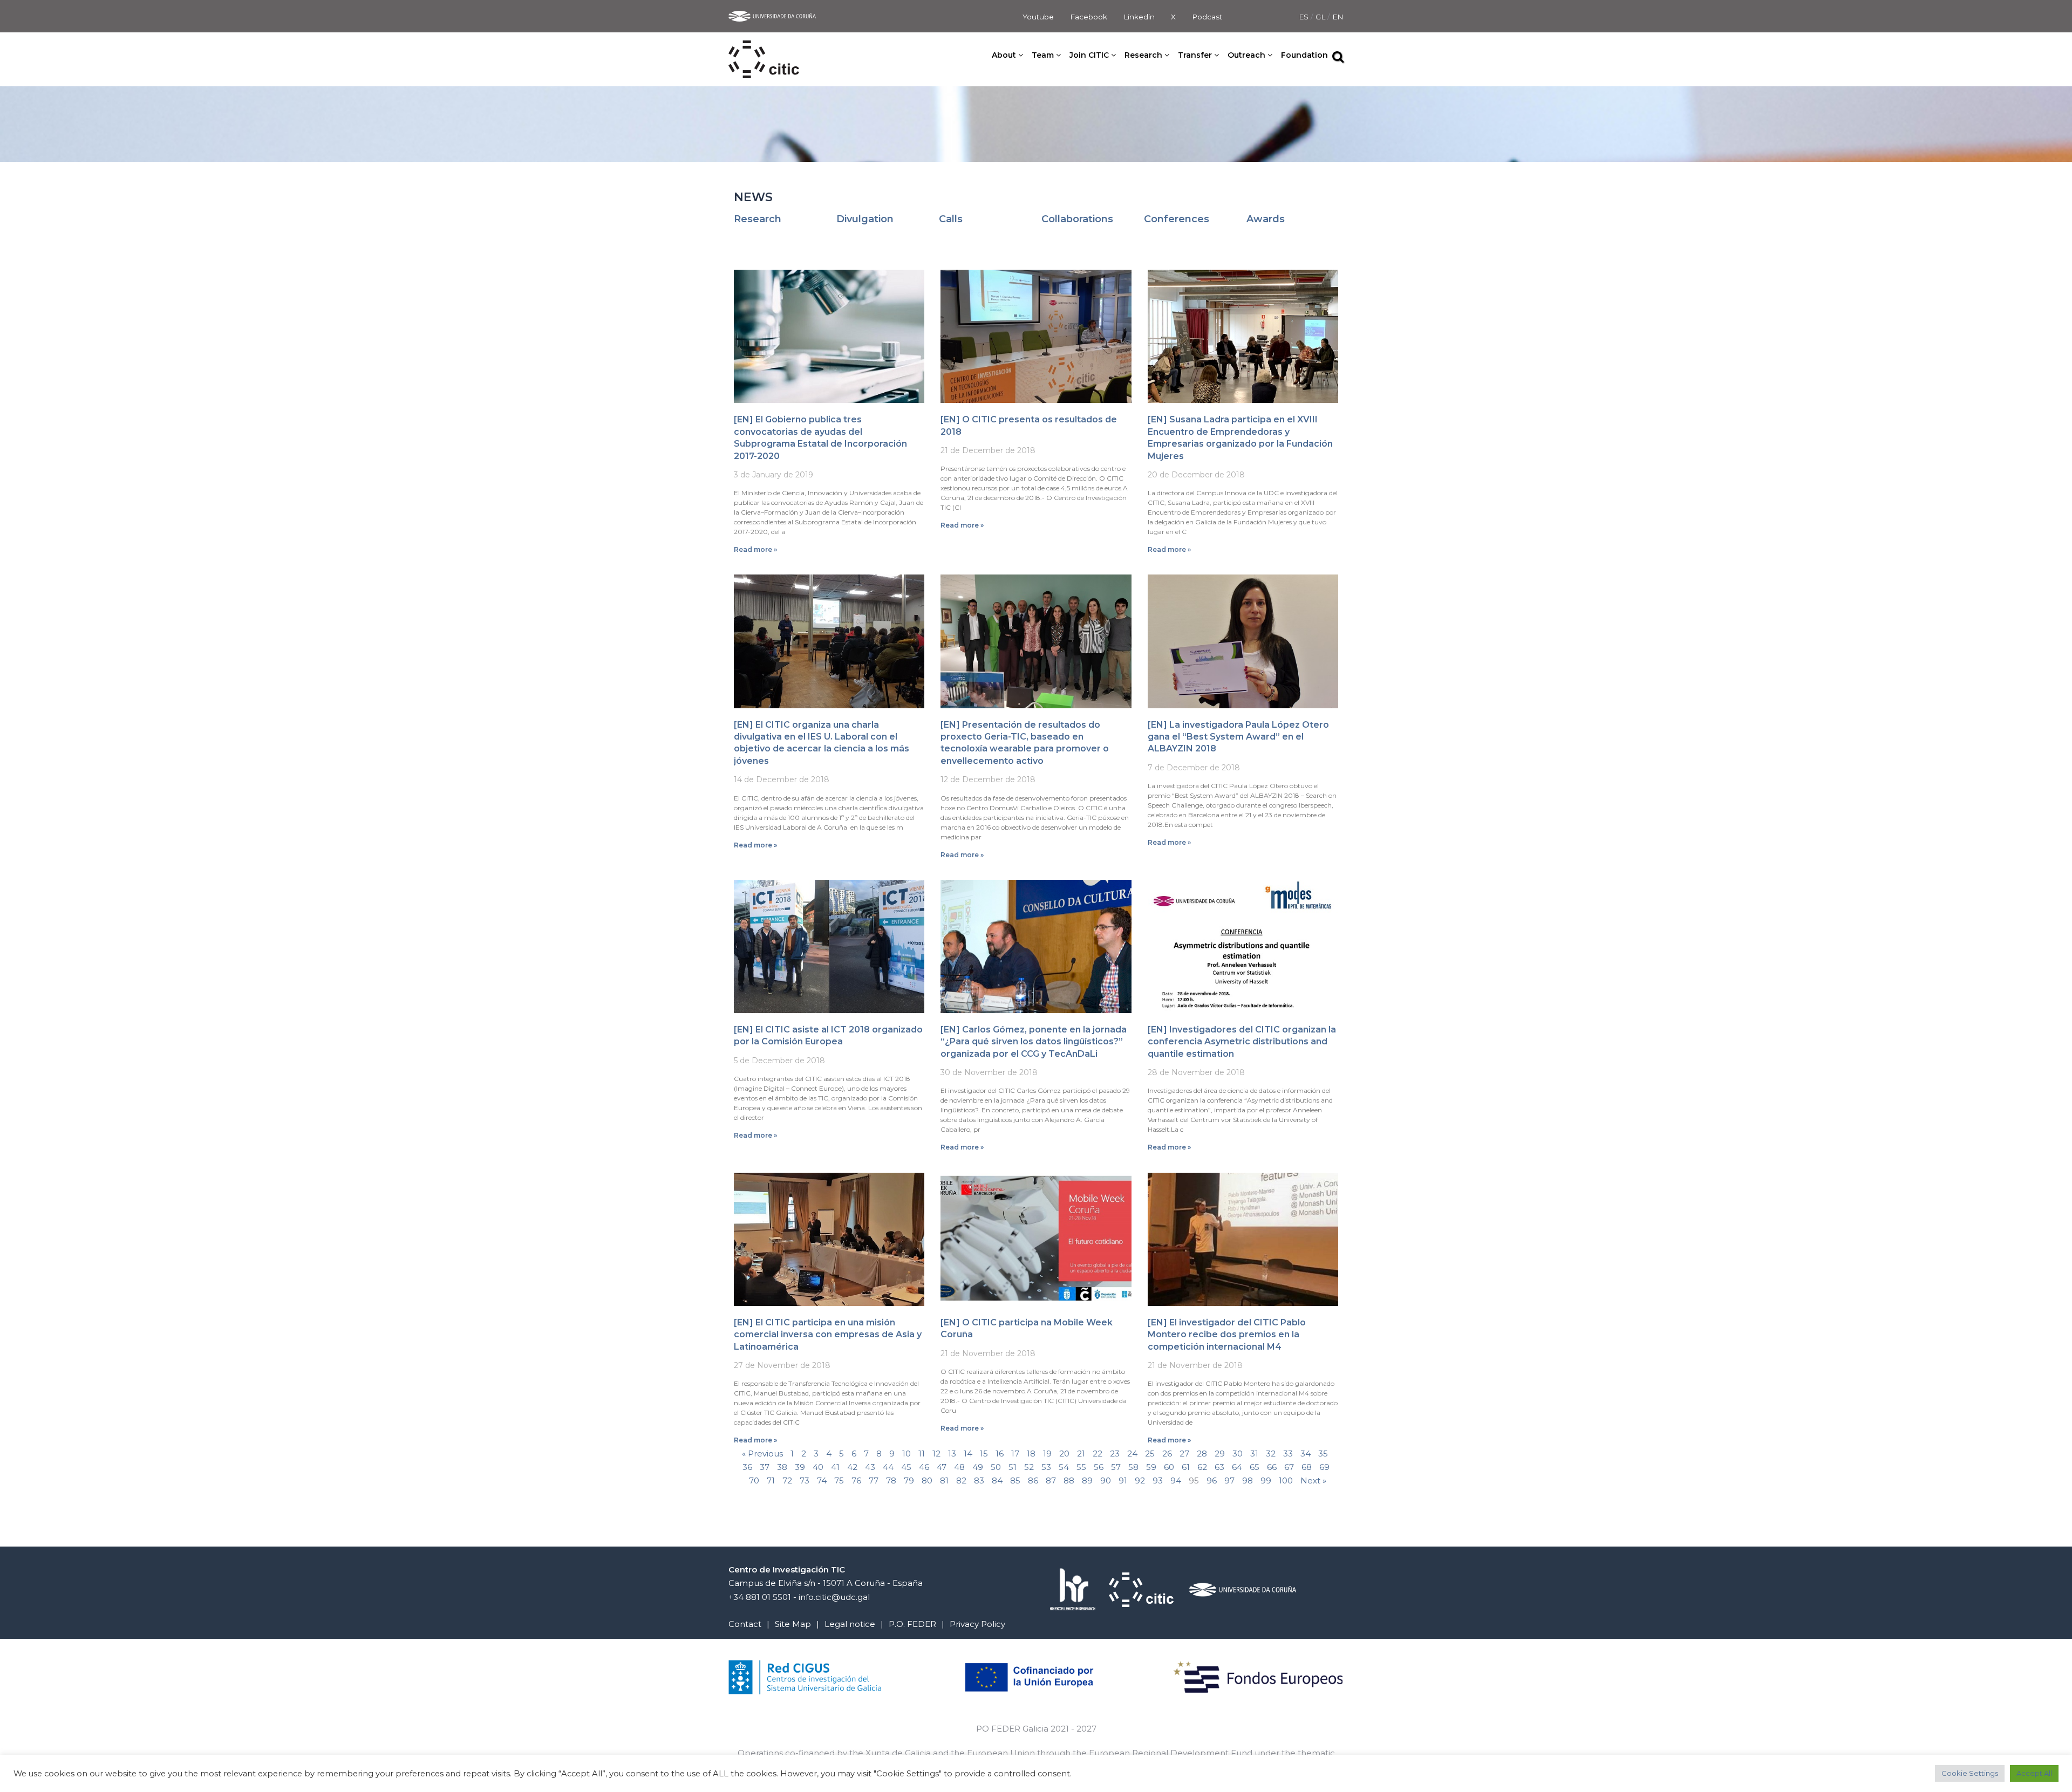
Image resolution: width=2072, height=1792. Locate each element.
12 (936, 1454)
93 (1158, 1480)
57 (1116, 1467)
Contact (745, 1624)
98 (1248, 1480)
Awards (1266, 219)
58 (1133, 1467)
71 (771, 1480)
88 (1069, 1480)
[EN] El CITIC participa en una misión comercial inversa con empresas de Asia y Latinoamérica (828, 1335)
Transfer (1195, 55)
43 (870, 1467)
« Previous (762, 1454)
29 (1220, 1454)
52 (1029, 1467)
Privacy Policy (977, 1624)
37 (765, 1467)
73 (805, 1480)
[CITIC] (764, 47)
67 (1289, 1467)
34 (1306, 1454)
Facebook (1089, 17)
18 (1031, 1454)
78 (891, 1480)
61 (1186, 1467)
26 (1167, 1454)
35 (1323, 1454)
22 (1098, 1454)
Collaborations (1077, 219)
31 (1254, 1454)
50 (996, 1467)
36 (747, 1467)
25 (1150, 1454)
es (1305, 17)
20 (1064, 1454)
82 (961, 1480)
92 (1140, 1480)
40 (818, 1467)
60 (1169, 1467)
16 (1000, 1454)
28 (1202, 1454)
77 (874, 1480)
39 (800, 1467)
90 (1106, 1480)
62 (1202, 1467)
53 (1046, 1467)
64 (1237, 1467)
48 (959, 1467)
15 (984, 1454)
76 (856, 1480)
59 (1151, 1467)
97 (1229, 1480)
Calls (951, 219)
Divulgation (865, 219)
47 (942, 1467)
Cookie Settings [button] (1970, 1773)
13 (952, 1454)
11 (922, 1454)
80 (927, 1480)
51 (1013, 1467)
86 (1033, 1480)
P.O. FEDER (912, 1624)
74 (822, 1480)
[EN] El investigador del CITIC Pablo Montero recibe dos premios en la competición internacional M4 (1227, 1335)
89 (1087, 1480)
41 (835, 1467)
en (1338, 17)
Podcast (1207, 17)
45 (906, 1467)
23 (1115, 1454)
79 (909, 1480)
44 (888, 1467)
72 (787, 1480)
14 (968, 1454)
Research (758, 219)
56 (1099, 1467)
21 (1081, 1454)
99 (1266, 1480)
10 (906, 1454)
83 (979, 1480)
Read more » (755, 549)
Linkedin (1139, 17)
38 (782, 1467)
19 (1047, 1454)
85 (1015, 1480)
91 (1123, 1480)
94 (1176, 1480)
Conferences (1177, 219)
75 (839, 1480)
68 (1307, 1467)
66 (1272, 1467)
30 (1238, 1454)
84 (997, 1480)
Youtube (1038, 17)
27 (1184, 1454)
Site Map (793, 1624)
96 (1212, 1480)
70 (754, 1480)
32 (1271, 1454)
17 (1015, 1454)
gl (1321, 17)
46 (924, 1467)
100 (1286, 1480)
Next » (1313, 1480)
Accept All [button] (2034, 1773)
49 (978, 1467)
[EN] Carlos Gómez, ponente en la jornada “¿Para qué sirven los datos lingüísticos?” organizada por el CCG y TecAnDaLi (1034, 1042)
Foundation (1304, 55)
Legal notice (850, 1624)
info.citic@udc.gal (834, 1597)
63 (1219, 1467)
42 (852, 1467)
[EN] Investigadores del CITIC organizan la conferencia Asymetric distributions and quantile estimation (1242, 1042)
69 (1324, 1467)
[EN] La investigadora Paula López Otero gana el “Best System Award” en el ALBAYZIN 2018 (1238, 737)
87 (1051, 1480)
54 (1064, 1467)
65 (1255, 1467)
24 (1132, 1454)
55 (1081, 1467)
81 (944, 1480)
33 (1288, 1454)
